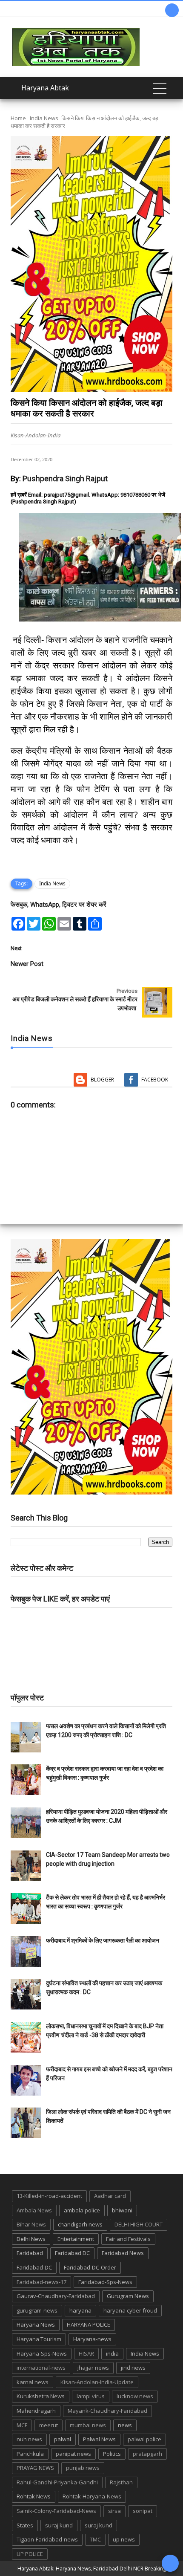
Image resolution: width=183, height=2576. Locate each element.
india (112, 2353)
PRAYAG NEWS (35, 2468)
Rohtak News (34, 2496)
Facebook (155, 1080)
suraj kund (59, 2525)
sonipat (143, 2511)
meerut (49, 2425)
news (125, 2425)
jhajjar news (93, 2368)
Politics (112, 2454)
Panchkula (30, 2454)
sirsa (114, 2511)
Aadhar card (110, 2196)
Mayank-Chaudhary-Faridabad (107, 2411)
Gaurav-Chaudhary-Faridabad (56, 2296)
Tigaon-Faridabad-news (47, 2539)
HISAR (86, 2353)
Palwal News (99, 2439)
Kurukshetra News (41, 2396)
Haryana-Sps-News (42, 2353)
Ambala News (34, 2210)
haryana (80, 2310)
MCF (22, 2425)
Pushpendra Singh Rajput (65, 478)
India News (44, 118)
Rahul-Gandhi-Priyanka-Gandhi (57, 2482)
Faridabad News (123, 2253)
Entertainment (76, 2239)
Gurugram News (128, 2296)
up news (124, 2539)
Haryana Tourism (39, 2339)
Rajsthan (121, 2482)
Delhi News (31, 2239)
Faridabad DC (72, 2253)
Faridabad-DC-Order (90, 2267)
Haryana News (36, 2324)
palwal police (144, 2439)
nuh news (29, 2439)
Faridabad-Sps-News (105, 2282)
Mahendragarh (36, 2411)
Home (18, 118)
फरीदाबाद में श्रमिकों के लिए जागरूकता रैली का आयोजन (103, 1940)
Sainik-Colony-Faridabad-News (56, 2511)
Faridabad (30, 2253)
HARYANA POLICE (89, 2324)
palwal (63, 2439)
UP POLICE (30, 2554)
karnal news (33, 2382)
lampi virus (91, 2396)
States (25, 2525)
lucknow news (135, 2396)
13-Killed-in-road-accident (49, 2196)
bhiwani (122, 2210)
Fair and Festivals (128, 2239)
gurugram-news (37, 2310)
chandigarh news (80, 2224)
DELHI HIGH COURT (139, 2224)
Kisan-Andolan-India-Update (97, 2382)
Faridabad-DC (34, 2267)
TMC (95, 2539)
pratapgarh (147, 2454)
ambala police (82, 2210)
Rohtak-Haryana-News (92, 2496)
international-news (41, 2368)
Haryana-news (92, 2339)
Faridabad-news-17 (41, 2282)
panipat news (73, 2454)
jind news (133, 2368)
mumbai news (88, 2425)
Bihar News (31, 2224)
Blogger (102, 1080)
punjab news (83, 2468)
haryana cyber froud (130, 2310)
